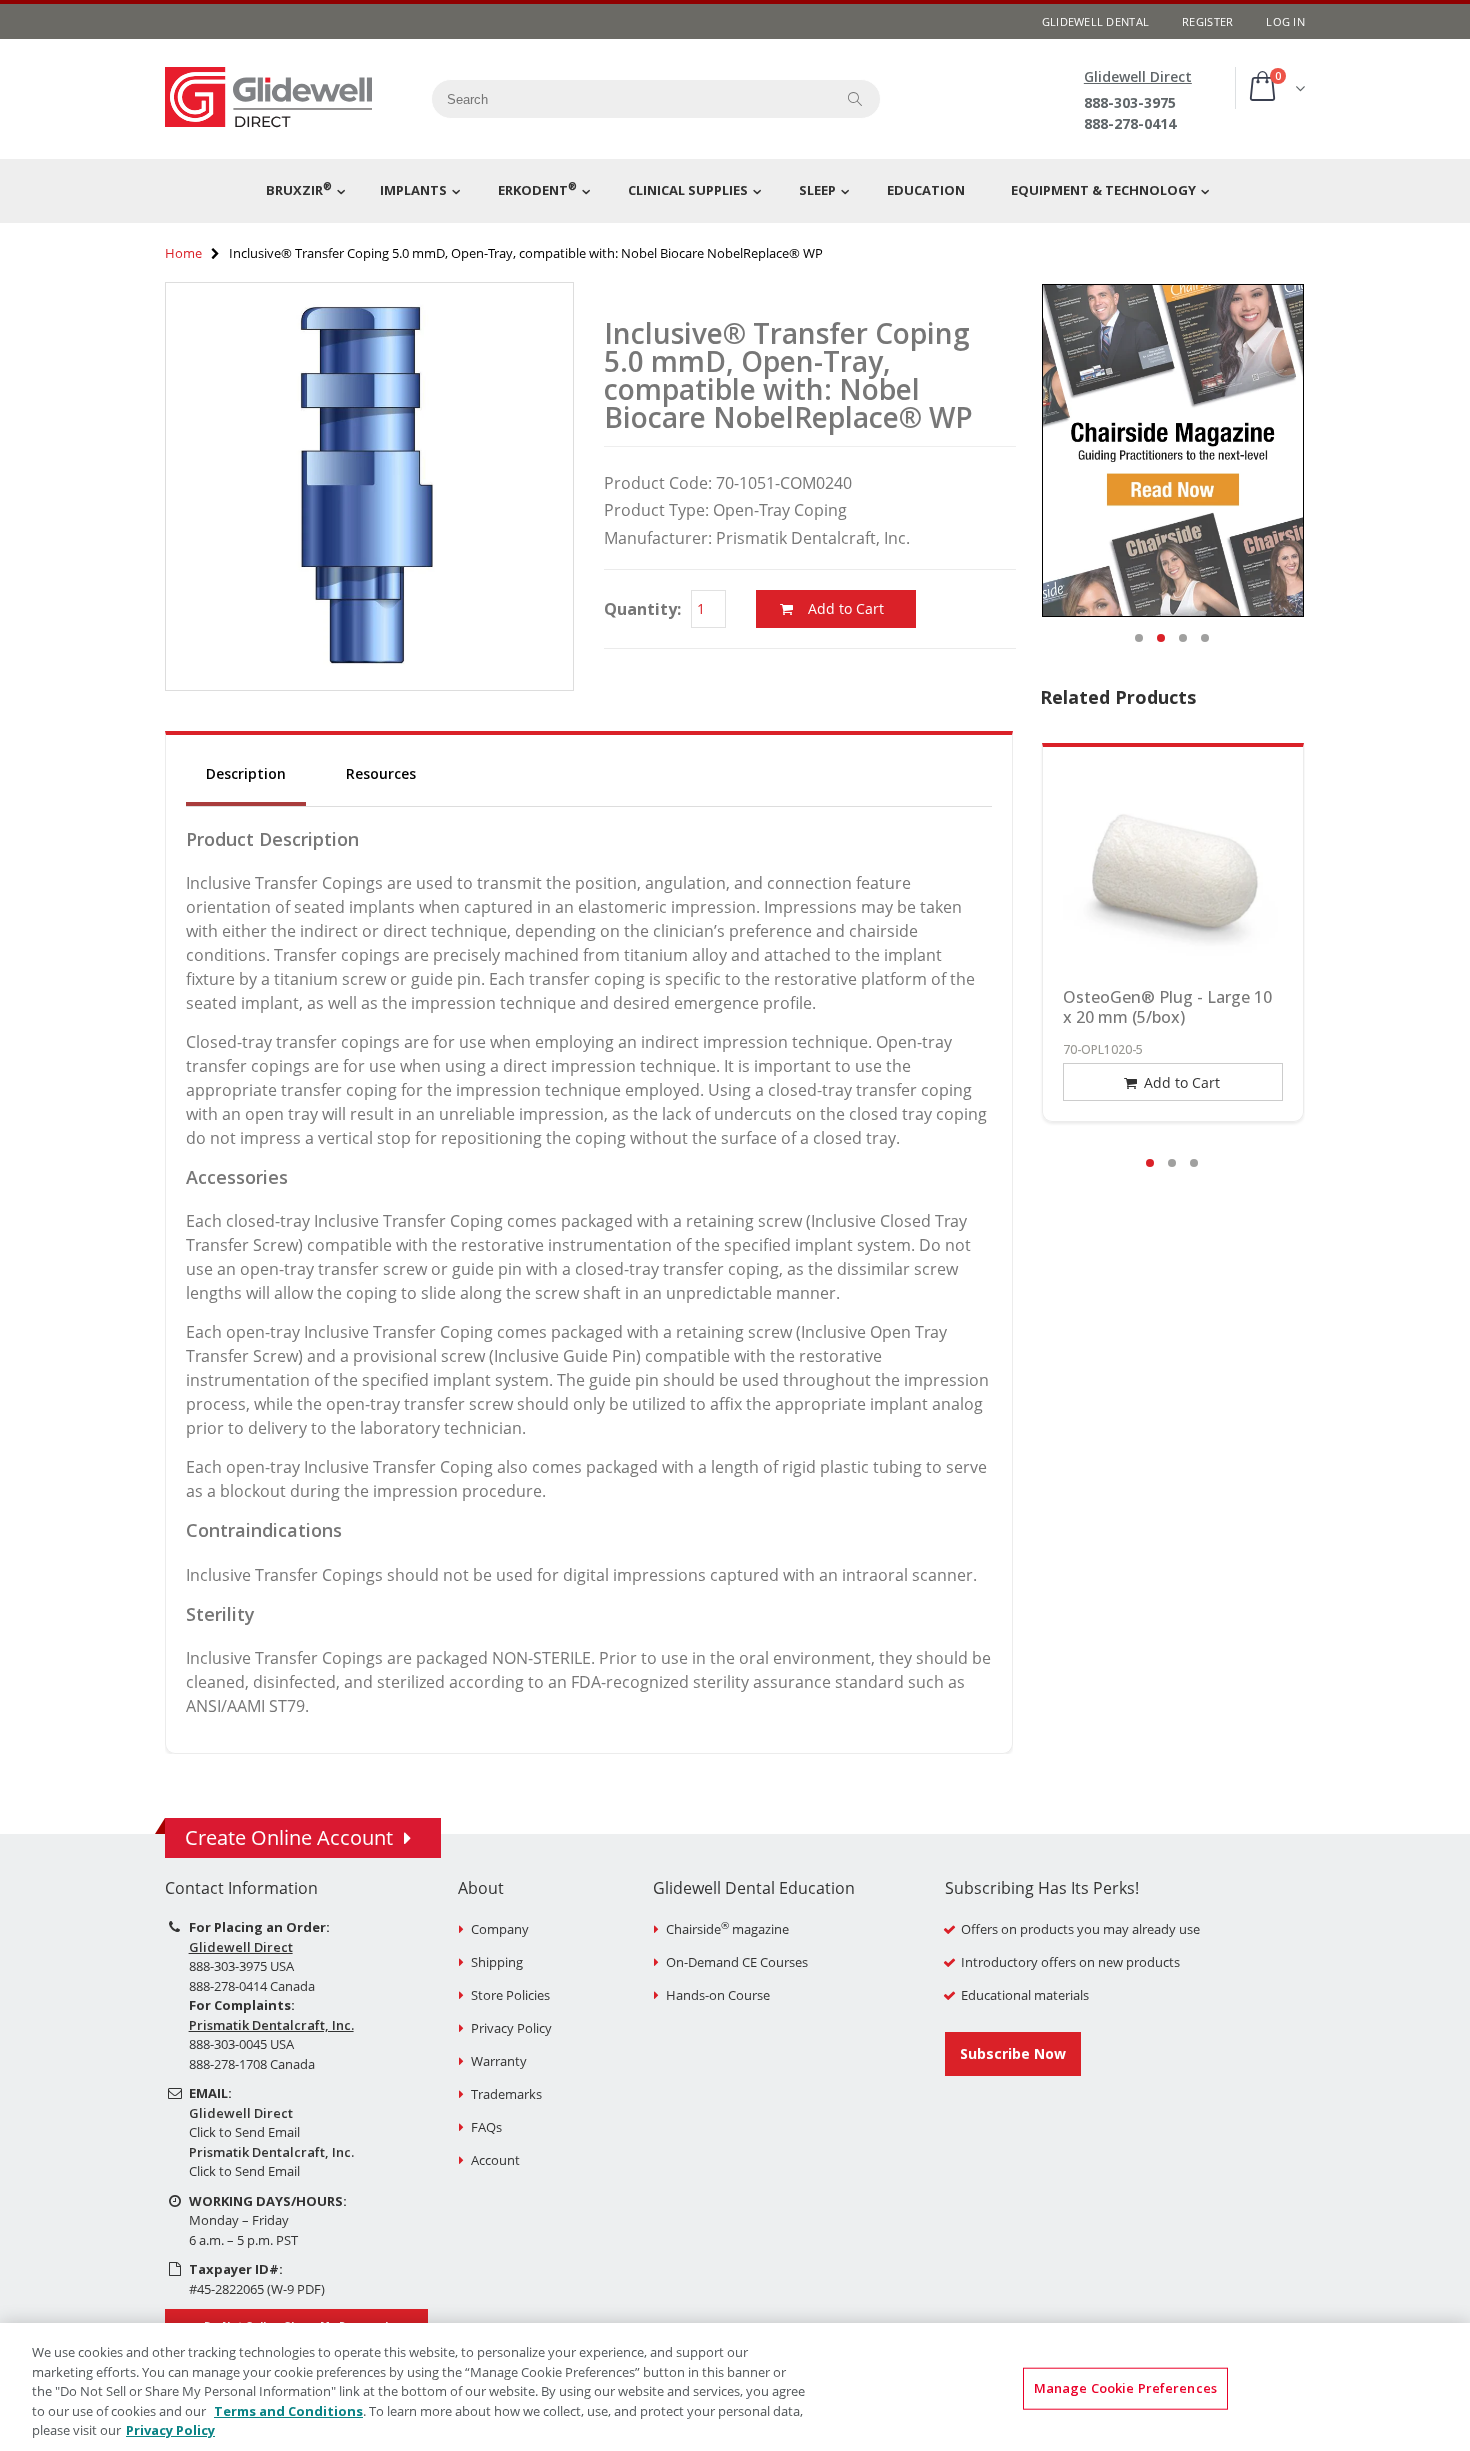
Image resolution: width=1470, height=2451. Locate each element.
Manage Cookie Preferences (1125, 2388)
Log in (1285, 21)
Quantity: (642, 609)
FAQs (486, 2127)
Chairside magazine (727, 1929)
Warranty (499, 2061)
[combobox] (626, 99)
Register (1207, 21)
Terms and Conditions (288, 2411)
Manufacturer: (658, 538)
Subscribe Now (1013, 2053)
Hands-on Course (718, 1995)
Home (183, 253)
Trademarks (506, 2094)
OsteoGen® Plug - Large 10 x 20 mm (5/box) (1167, 1007)
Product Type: (656, 510)
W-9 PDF (296, 2289)
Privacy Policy (511, 2028)
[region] (735, 2387)
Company (500, 1929)
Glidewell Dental (1095, 21)
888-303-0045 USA (241, 2044)
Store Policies (510, 1995)
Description (246, 773)
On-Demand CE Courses (737, 1962)
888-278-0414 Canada (252, 1986)
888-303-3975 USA (241, 1966)
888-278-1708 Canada (252, 2064)
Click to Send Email (244, 2132)
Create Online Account (289, 1837)
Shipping (497, 1962)
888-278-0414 (1130, 123)
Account (495, 2160)
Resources (381, 773)
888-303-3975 (1130, 102)
